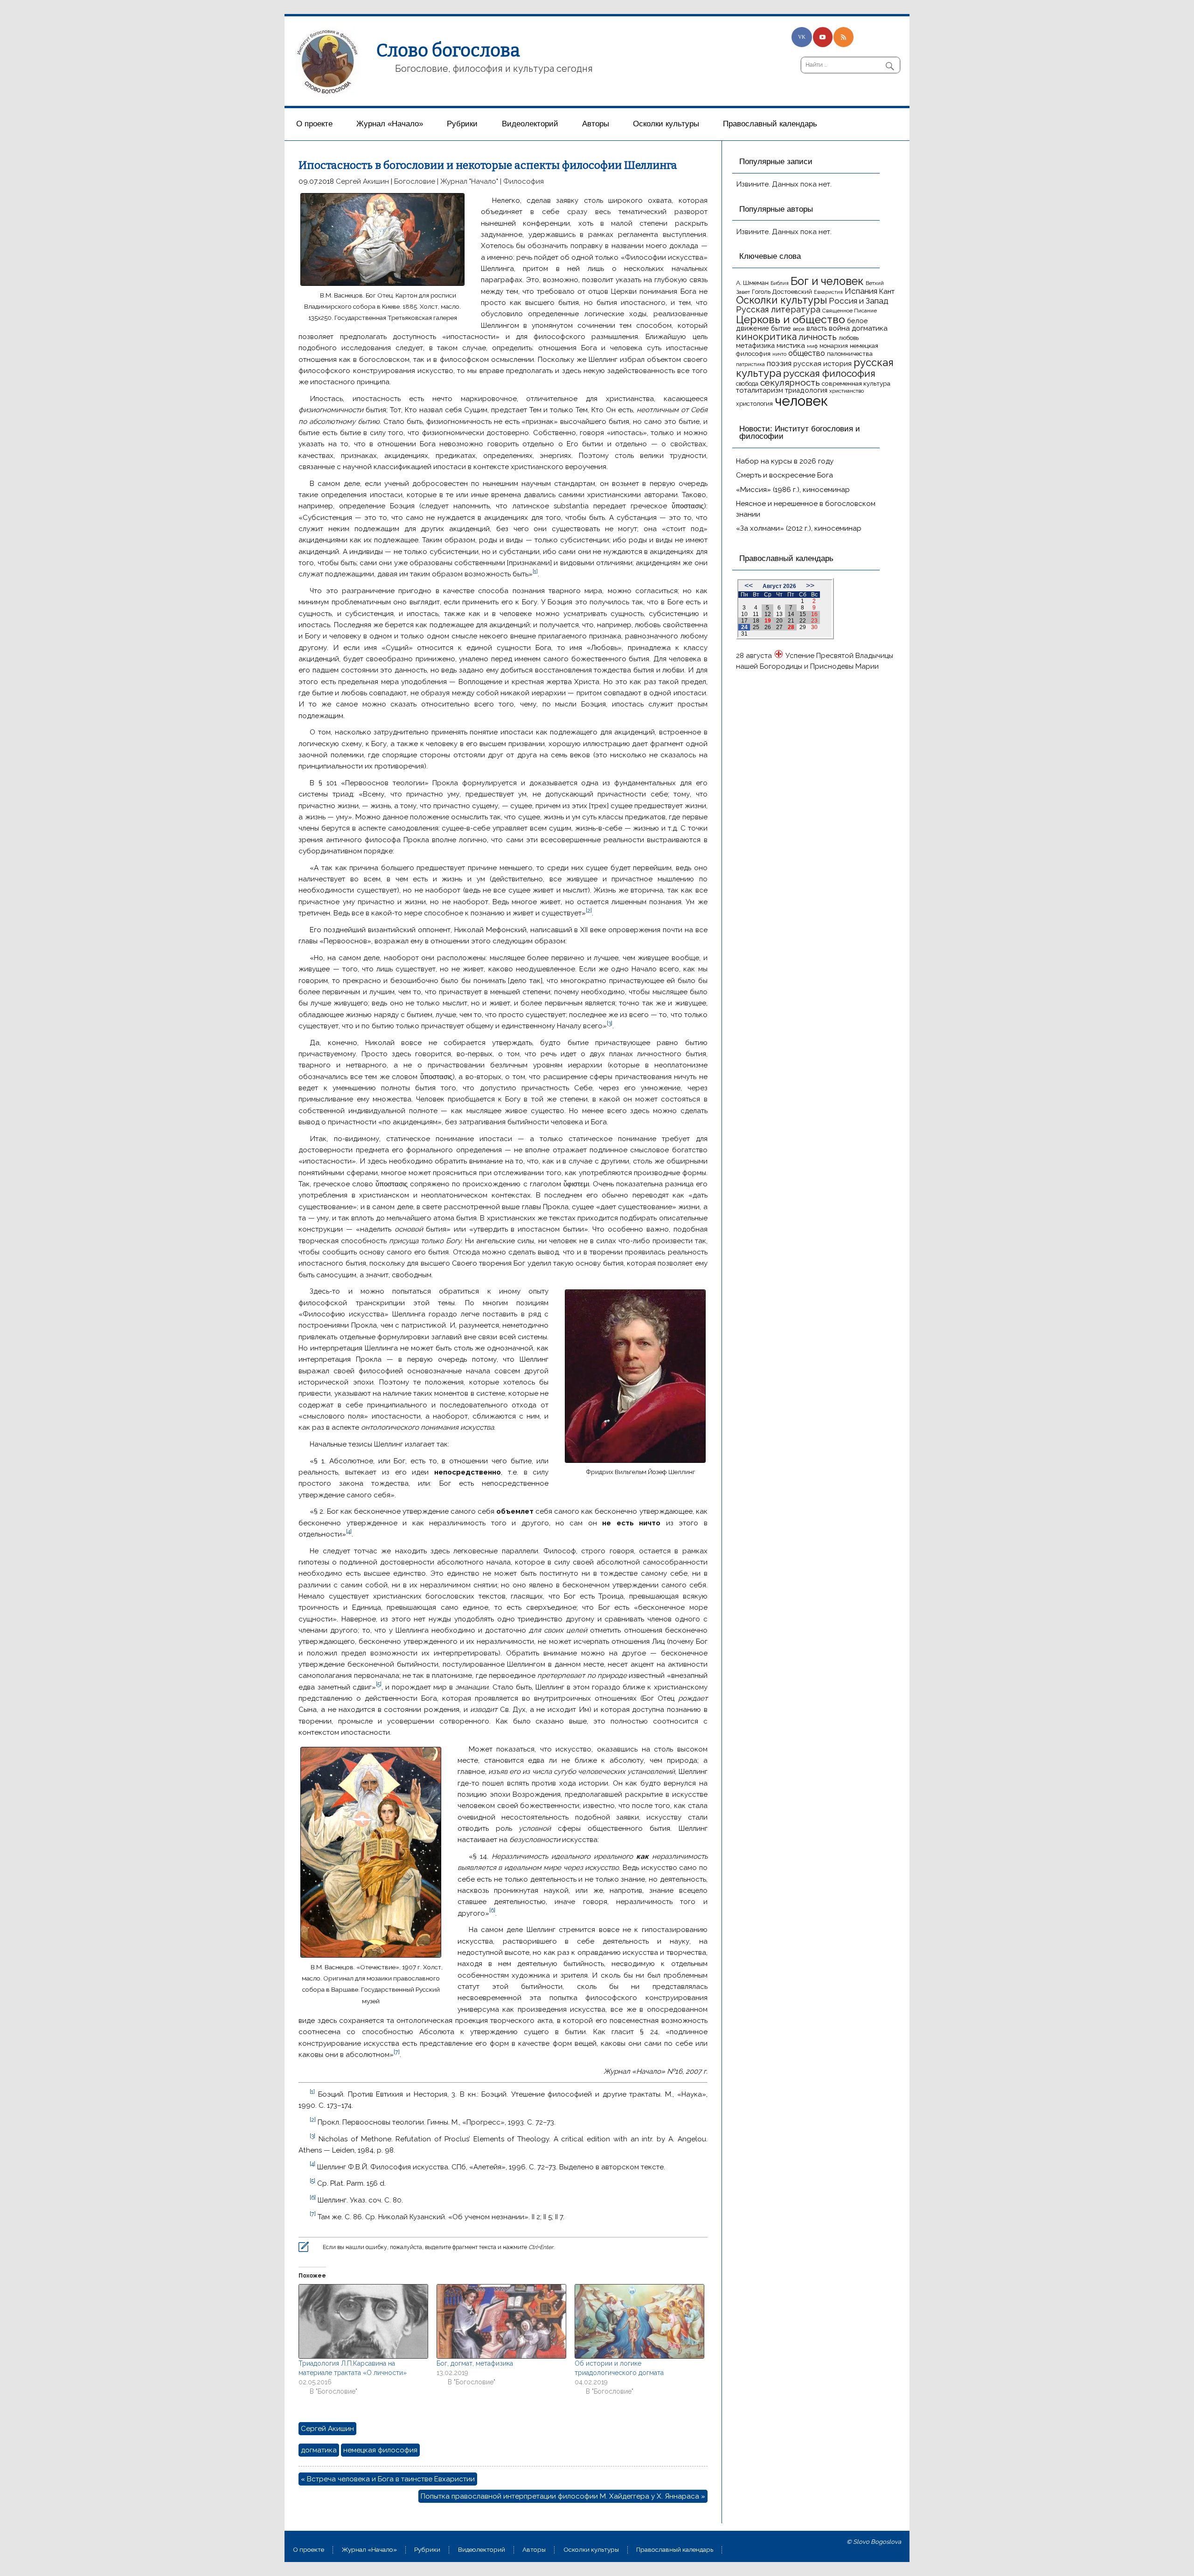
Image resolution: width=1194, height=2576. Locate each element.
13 (779, 614)
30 (814, 627)
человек (801, 401)
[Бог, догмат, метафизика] (501, 2321)
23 (814, 621)
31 (744, 634)
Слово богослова (448, 50)
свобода (747, 384)
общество (807, 353)
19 (768, 621)
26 (768, 627)
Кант (887, 291)
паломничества (850, 354)
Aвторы (596, 124)
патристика (750, 364)
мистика (791, 345)
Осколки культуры (666, 124)
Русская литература (778, 309)
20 (779, 621)
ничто (779, 354)
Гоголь (761, 292)
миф (812, 346)
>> (810, 585)
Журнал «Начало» (390, 124)
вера (799, 329)
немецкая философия (380, 2450)
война (839, 328)
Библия (780, 283)
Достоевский (792, 291)
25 (756, 627)
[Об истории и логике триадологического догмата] (639, 2321)
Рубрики (462, 124)
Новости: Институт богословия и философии (800, 433)
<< (749, 585)
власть (817, 328)
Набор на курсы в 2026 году (785, 461)
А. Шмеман (752, 283)
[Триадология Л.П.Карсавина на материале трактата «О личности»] (363, 2321)
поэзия (779, 364)
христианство (847, 391)
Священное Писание (850, 311)
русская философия (829, 373)
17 (744, 621)
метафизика (755, 345)
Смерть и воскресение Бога (784, 475)
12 (768, 614)
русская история (823, 364)
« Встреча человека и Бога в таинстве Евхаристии (388, 2479)
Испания (861, 291)
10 (744, 614)
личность (818, 337)
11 (756, 614)
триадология (806, 390)
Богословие (415, 181)
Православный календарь (770, 124)
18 (756, 621)
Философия (524, 181)
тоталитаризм (760, 390)
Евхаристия (828, 292)
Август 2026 (779, 586)
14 (791, 614)
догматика (319, 2450)
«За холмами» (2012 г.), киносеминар (799, 528)
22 (803, 621)
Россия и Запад (859, 301)
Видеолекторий (530, 124)
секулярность (790, 382)
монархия (834, 346)
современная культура (856, 383)
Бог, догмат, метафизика (475, 2363)
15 (803, 614)
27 (779, 627)
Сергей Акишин (362, 181)
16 (814, 614)
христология (754, 404)
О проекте (314, 124)
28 (791, 627)
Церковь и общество (791, 319)
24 (744, 627)
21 (791, 621)
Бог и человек (827, 281)
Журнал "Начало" (469, 181)
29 (803, 627)
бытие (781, 328)
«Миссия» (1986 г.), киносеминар (793, 490)
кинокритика (766, 337)
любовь (849, 338)
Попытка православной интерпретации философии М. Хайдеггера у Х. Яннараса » (563, 2496)
